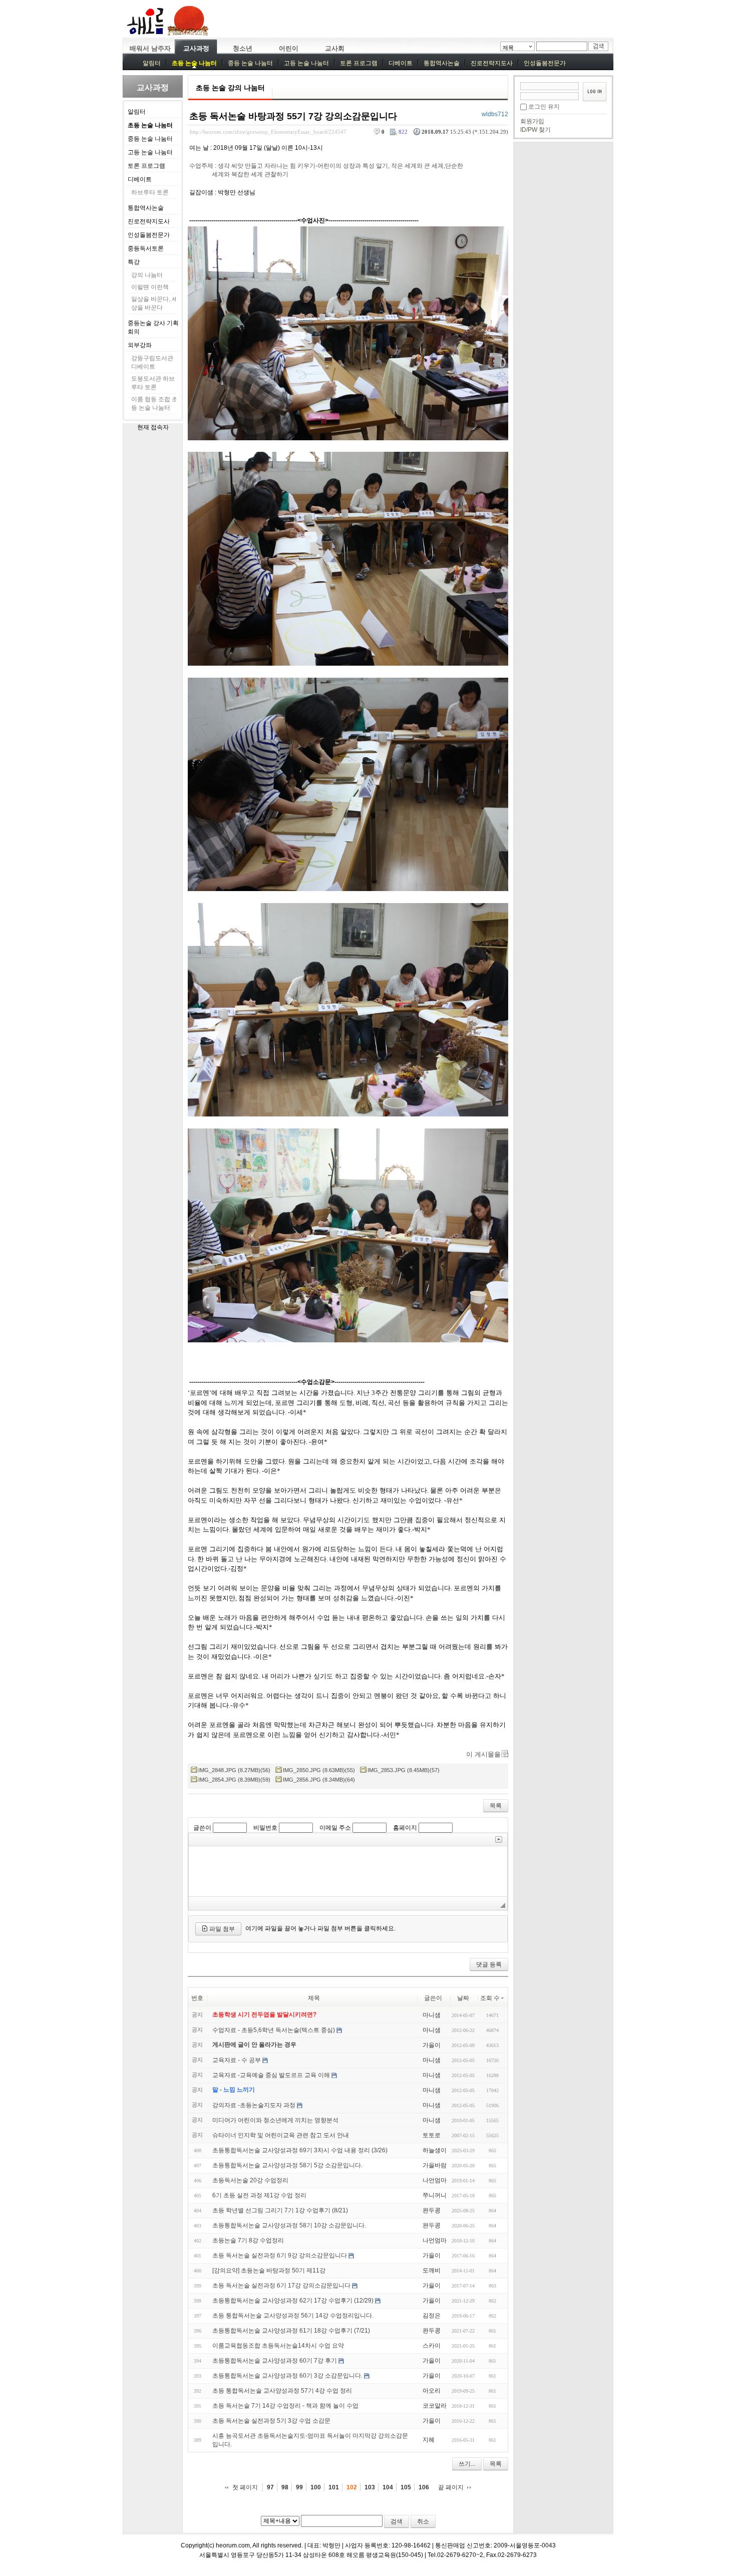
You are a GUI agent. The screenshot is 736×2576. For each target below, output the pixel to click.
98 (285, 2487)
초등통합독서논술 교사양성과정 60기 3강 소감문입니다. (287, 2376)
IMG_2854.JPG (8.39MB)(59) (234, 1780)
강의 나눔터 (147, 275)
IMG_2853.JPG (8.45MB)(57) (404, 1770)
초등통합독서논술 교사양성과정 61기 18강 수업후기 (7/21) (291, 2331)
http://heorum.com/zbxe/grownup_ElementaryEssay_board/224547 (268, 132)
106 (424, 2487)
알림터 (152, 63)
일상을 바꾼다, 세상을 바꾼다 (154, 303)
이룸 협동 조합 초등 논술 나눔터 (154, 403)
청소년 (243, 48)
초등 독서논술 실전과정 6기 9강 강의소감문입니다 (280, 2255)
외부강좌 (140, 345)
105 (406, 2487)
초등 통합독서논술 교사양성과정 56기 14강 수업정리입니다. (293, 2316)
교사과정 (196, 48)
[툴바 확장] (499, 1839)
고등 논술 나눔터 (306, 63)
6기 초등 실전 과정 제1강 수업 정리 (259, 2195)
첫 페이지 (245, 2487)
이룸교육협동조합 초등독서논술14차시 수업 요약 (278, 2346)
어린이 (289, 48)
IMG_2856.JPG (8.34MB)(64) (319, 1780)
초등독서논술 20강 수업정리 (250, 2180)
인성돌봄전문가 (545, 63)
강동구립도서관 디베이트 (152, 362)
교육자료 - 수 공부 (237, 2060)
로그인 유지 (544, 107)
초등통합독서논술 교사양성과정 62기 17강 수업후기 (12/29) (293, 2301)
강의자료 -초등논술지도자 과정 (254, 2105)
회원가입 (532, 121)
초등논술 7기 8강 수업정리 (248, 2240)
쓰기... (467, 2464)
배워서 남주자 (150, 48)
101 (334, 2487)
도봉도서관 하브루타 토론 (153, 383)
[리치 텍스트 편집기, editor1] (348, 1871)
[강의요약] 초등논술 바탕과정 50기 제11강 (269, 2270)
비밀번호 (265, 1828)
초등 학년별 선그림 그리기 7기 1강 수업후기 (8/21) (280, 2210)
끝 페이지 (451, 2487)
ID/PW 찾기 (535, 130)
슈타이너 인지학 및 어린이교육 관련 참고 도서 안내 (281, 2135)
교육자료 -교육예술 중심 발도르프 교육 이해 (271, 2075)
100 (316, 2487)
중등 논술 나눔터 (250, 63)
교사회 (335, 48)
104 (388, 2487)
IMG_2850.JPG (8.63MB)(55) (319, 1770)
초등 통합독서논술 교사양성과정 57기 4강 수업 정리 (282, 2391)
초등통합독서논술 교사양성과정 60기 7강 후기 (275, 2361)
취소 (423, 2521)
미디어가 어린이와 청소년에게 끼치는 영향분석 (275, 2120)
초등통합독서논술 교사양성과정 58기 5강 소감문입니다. (287, 2165)
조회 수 (490, 1998)
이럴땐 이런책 (150, 287)
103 (370, 2487)
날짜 (463, 1998)
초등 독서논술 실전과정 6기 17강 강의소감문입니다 (281, 2285)
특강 (134, 262)
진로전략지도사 (492, 63)
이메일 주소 (335, 1828)
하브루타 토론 (150, 192)
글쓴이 (202, 1828)
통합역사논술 (442, 63)
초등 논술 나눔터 (194, 63)
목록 (496, 1806)
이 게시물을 (483, 1754)
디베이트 (401, 63)
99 (299, 2487)
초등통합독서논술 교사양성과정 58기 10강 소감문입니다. (289, 2225)
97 (270, 2487)
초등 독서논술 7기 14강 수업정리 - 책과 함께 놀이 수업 (285, 2406)
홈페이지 (405, 1828)
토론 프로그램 (359, 63)
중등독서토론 (146, 248)
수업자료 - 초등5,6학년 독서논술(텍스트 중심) (274, 2030)
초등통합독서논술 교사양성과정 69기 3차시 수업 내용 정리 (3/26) (300, 2150)
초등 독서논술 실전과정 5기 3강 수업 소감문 (271, 2421)
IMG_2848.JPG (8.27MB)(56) (234, 1770)
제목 (508, 48)
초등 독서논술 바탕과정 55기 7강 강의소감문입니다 (293, 116)
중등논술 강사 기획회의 (153, 327)
